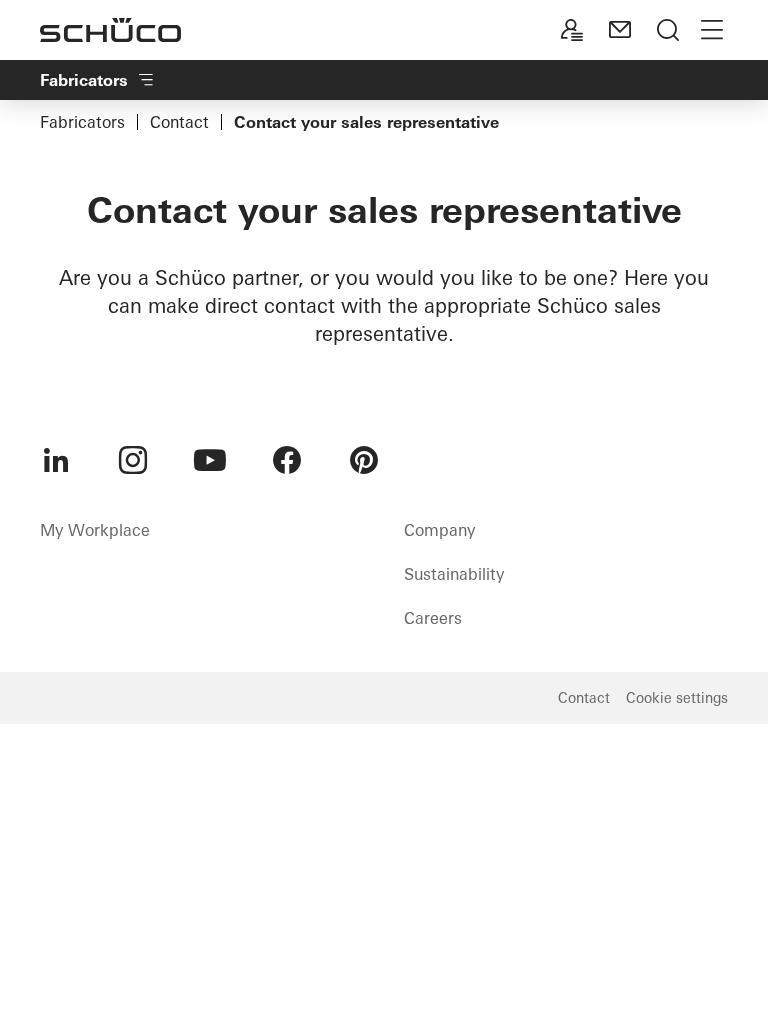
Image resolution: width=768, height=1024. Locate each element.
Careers (433, 618)
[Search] (668, 30)
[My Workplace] (572, 30)
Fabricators (82, 122)
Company (439, 530)
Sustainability (454, 574)
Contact (179, 122)
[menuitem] (56, 460)
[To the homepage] (110, 30)
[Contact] (620, 30)
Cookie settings (677, 698)
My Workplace (95, 530)
